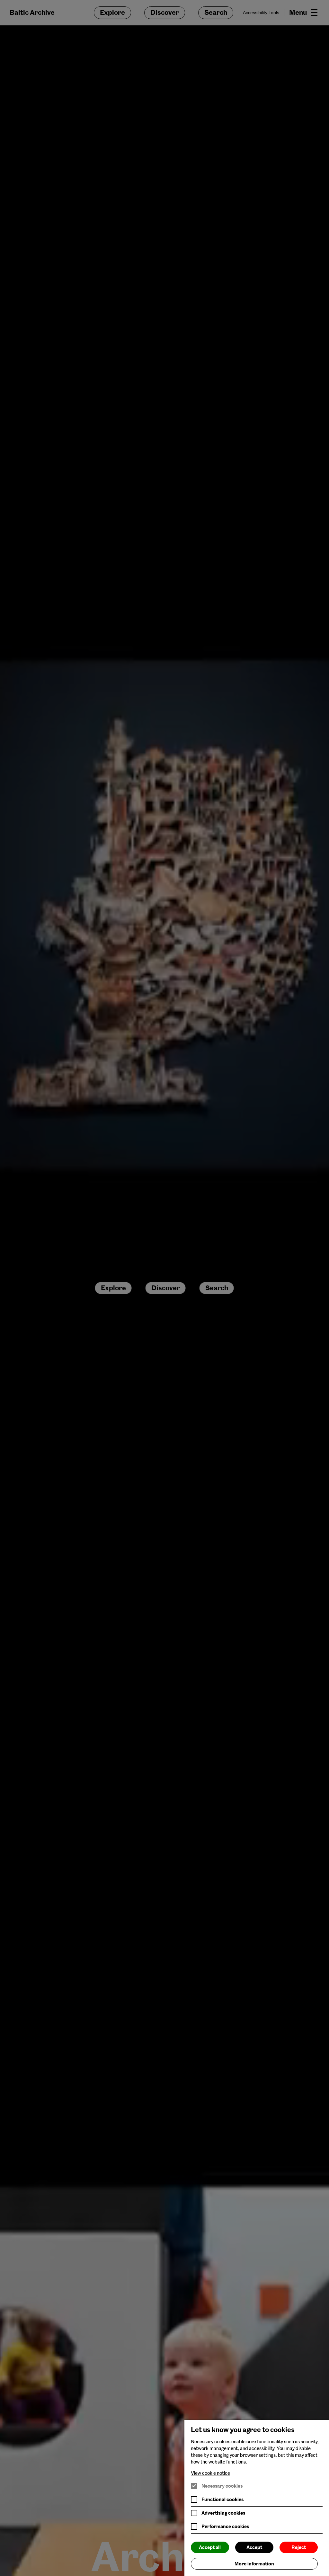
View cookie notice (210, 2473)
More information (254, 2564)
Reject (299, 2547)
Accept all (210, 2547)
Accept (254, 2547)
